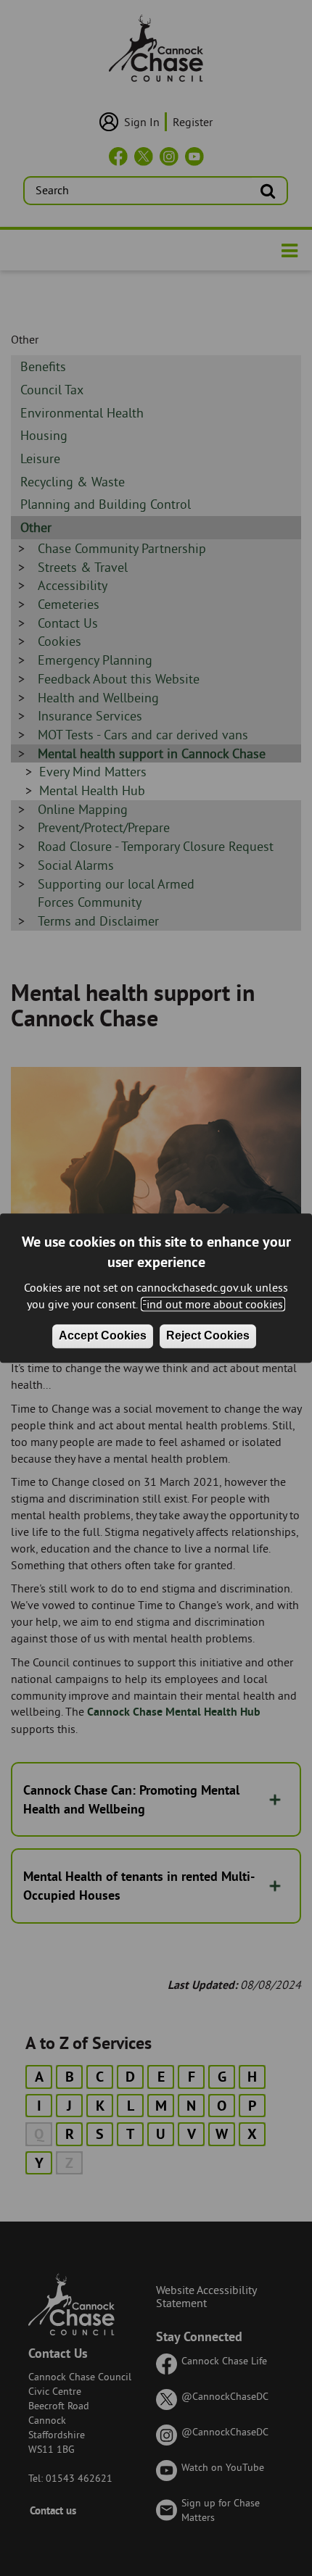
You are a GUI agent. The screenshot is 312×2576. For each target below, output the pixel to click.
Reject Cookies (208, 1335)
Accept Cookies (103, 1335)
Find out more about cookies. (213, 1304)
